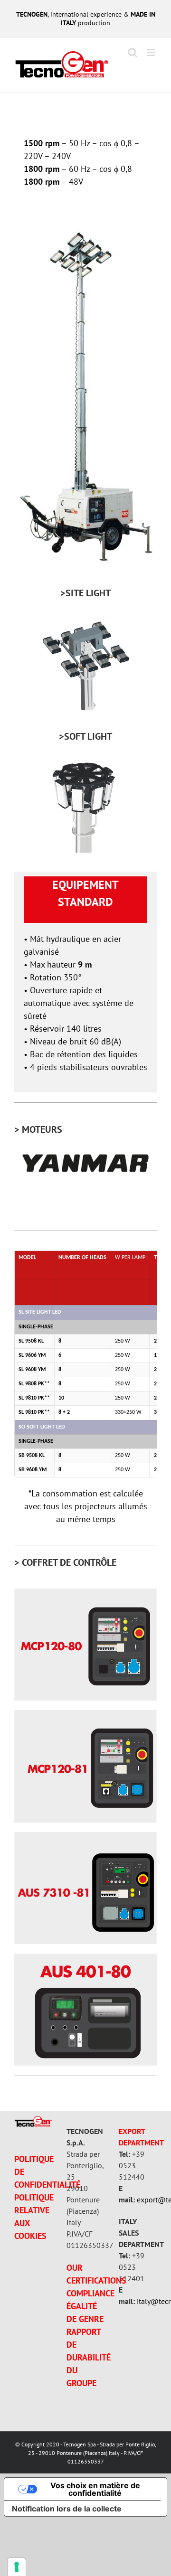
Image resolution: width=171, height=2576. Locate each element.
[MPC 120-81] (85, 1714)
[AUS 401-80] (85, 1958)
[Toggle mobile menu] (152, 52)
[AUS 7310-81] (85, 1836)
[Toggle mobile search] (133, 52)
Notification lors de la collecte (67, 2509)
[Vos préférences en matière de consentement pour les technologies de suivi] (17, 2567)
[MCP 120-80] (85, 1593)
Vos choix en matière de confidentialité (95, 2489)
